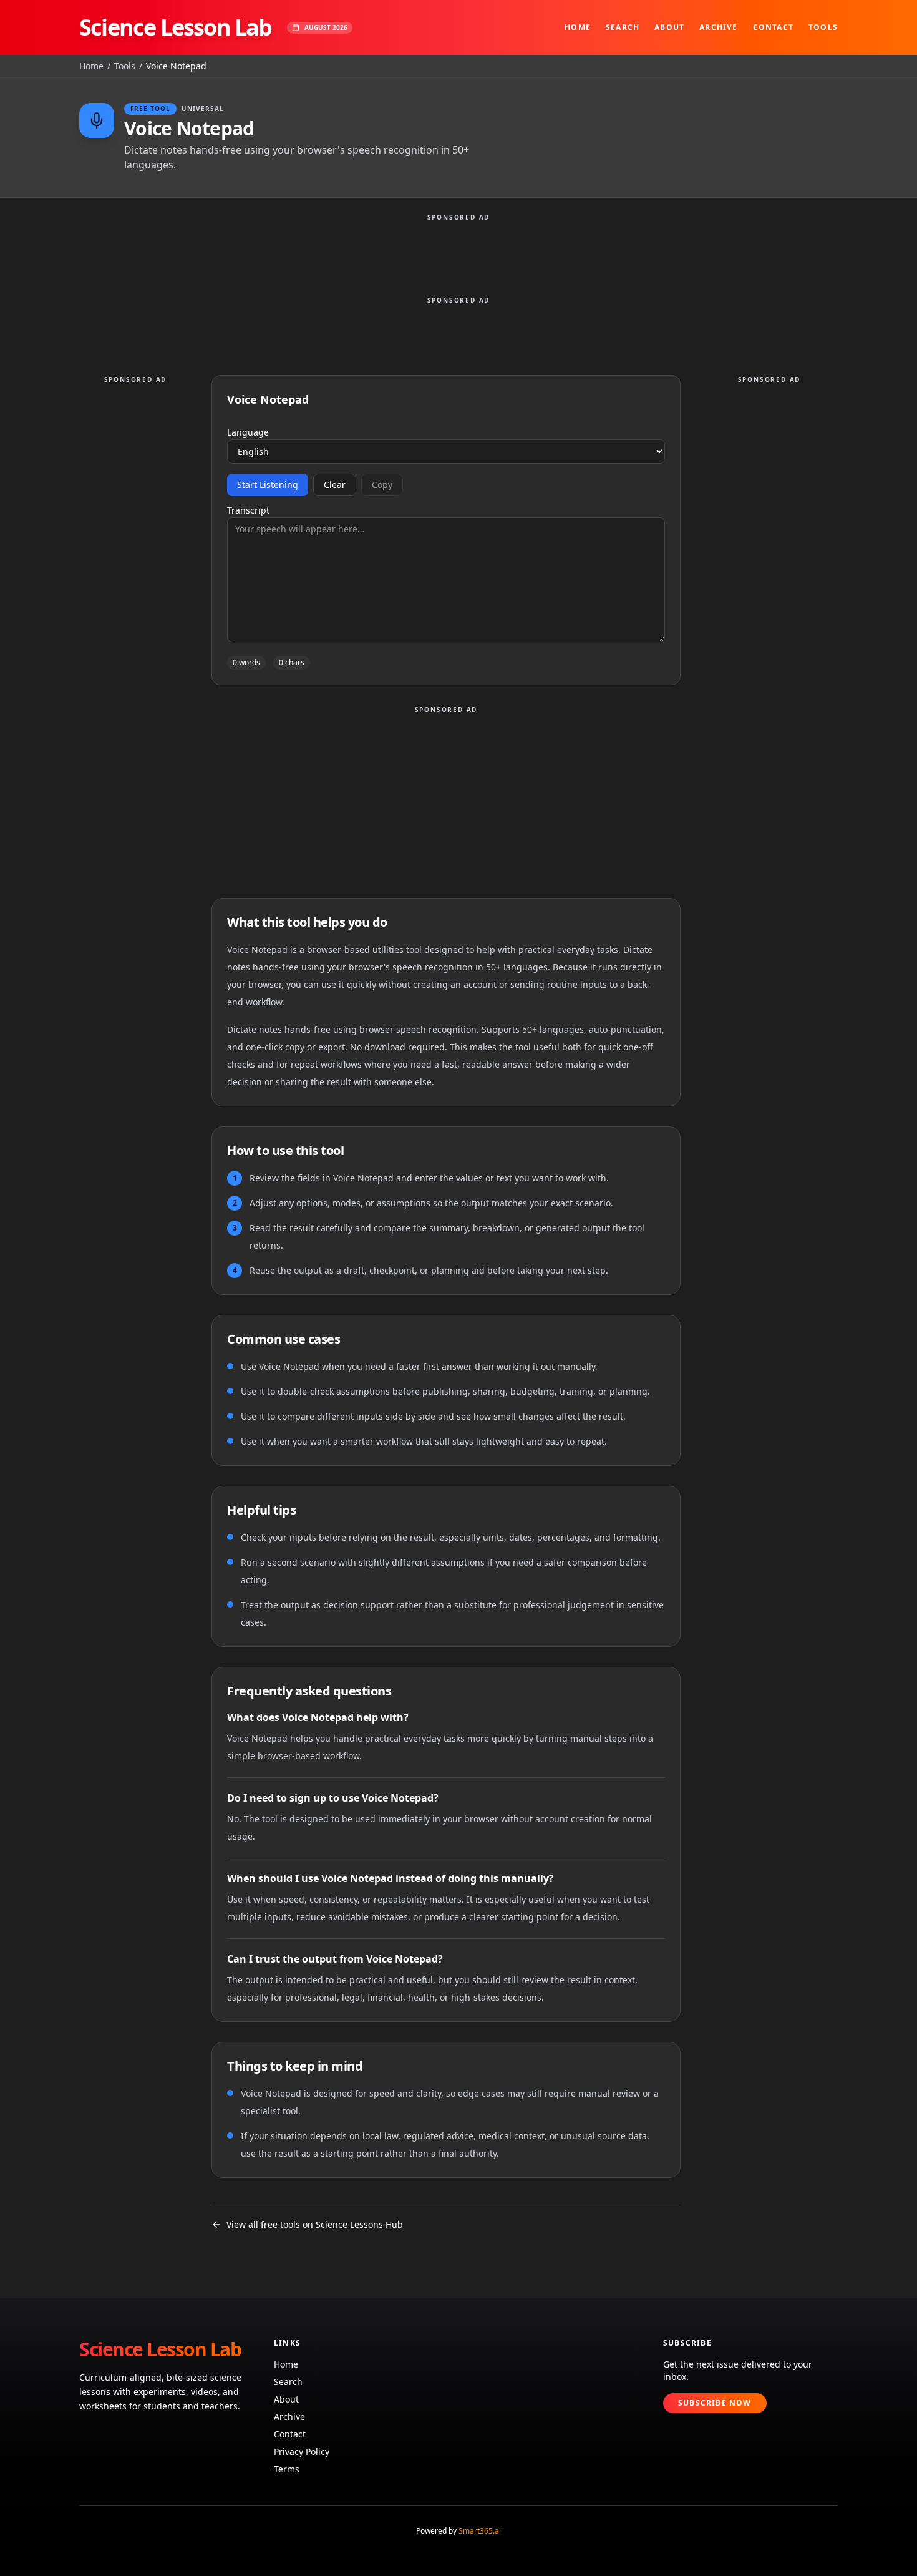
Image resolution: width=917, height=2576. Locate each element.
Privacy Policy (302, 2452)
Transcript (248, 510)
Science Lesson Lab (176, 27)
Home (578, 27)
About (669, 27)
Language (248, 432)
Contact (773, 27)
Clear (335, 485)
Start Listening (268, 485)
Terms (287, 2469)
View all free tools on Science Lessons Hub (315, 2224)
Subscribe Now (715, 2403)
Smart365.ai (480, 2531)
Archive (718, 27)
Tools (823, 27)
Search (623, 27)
